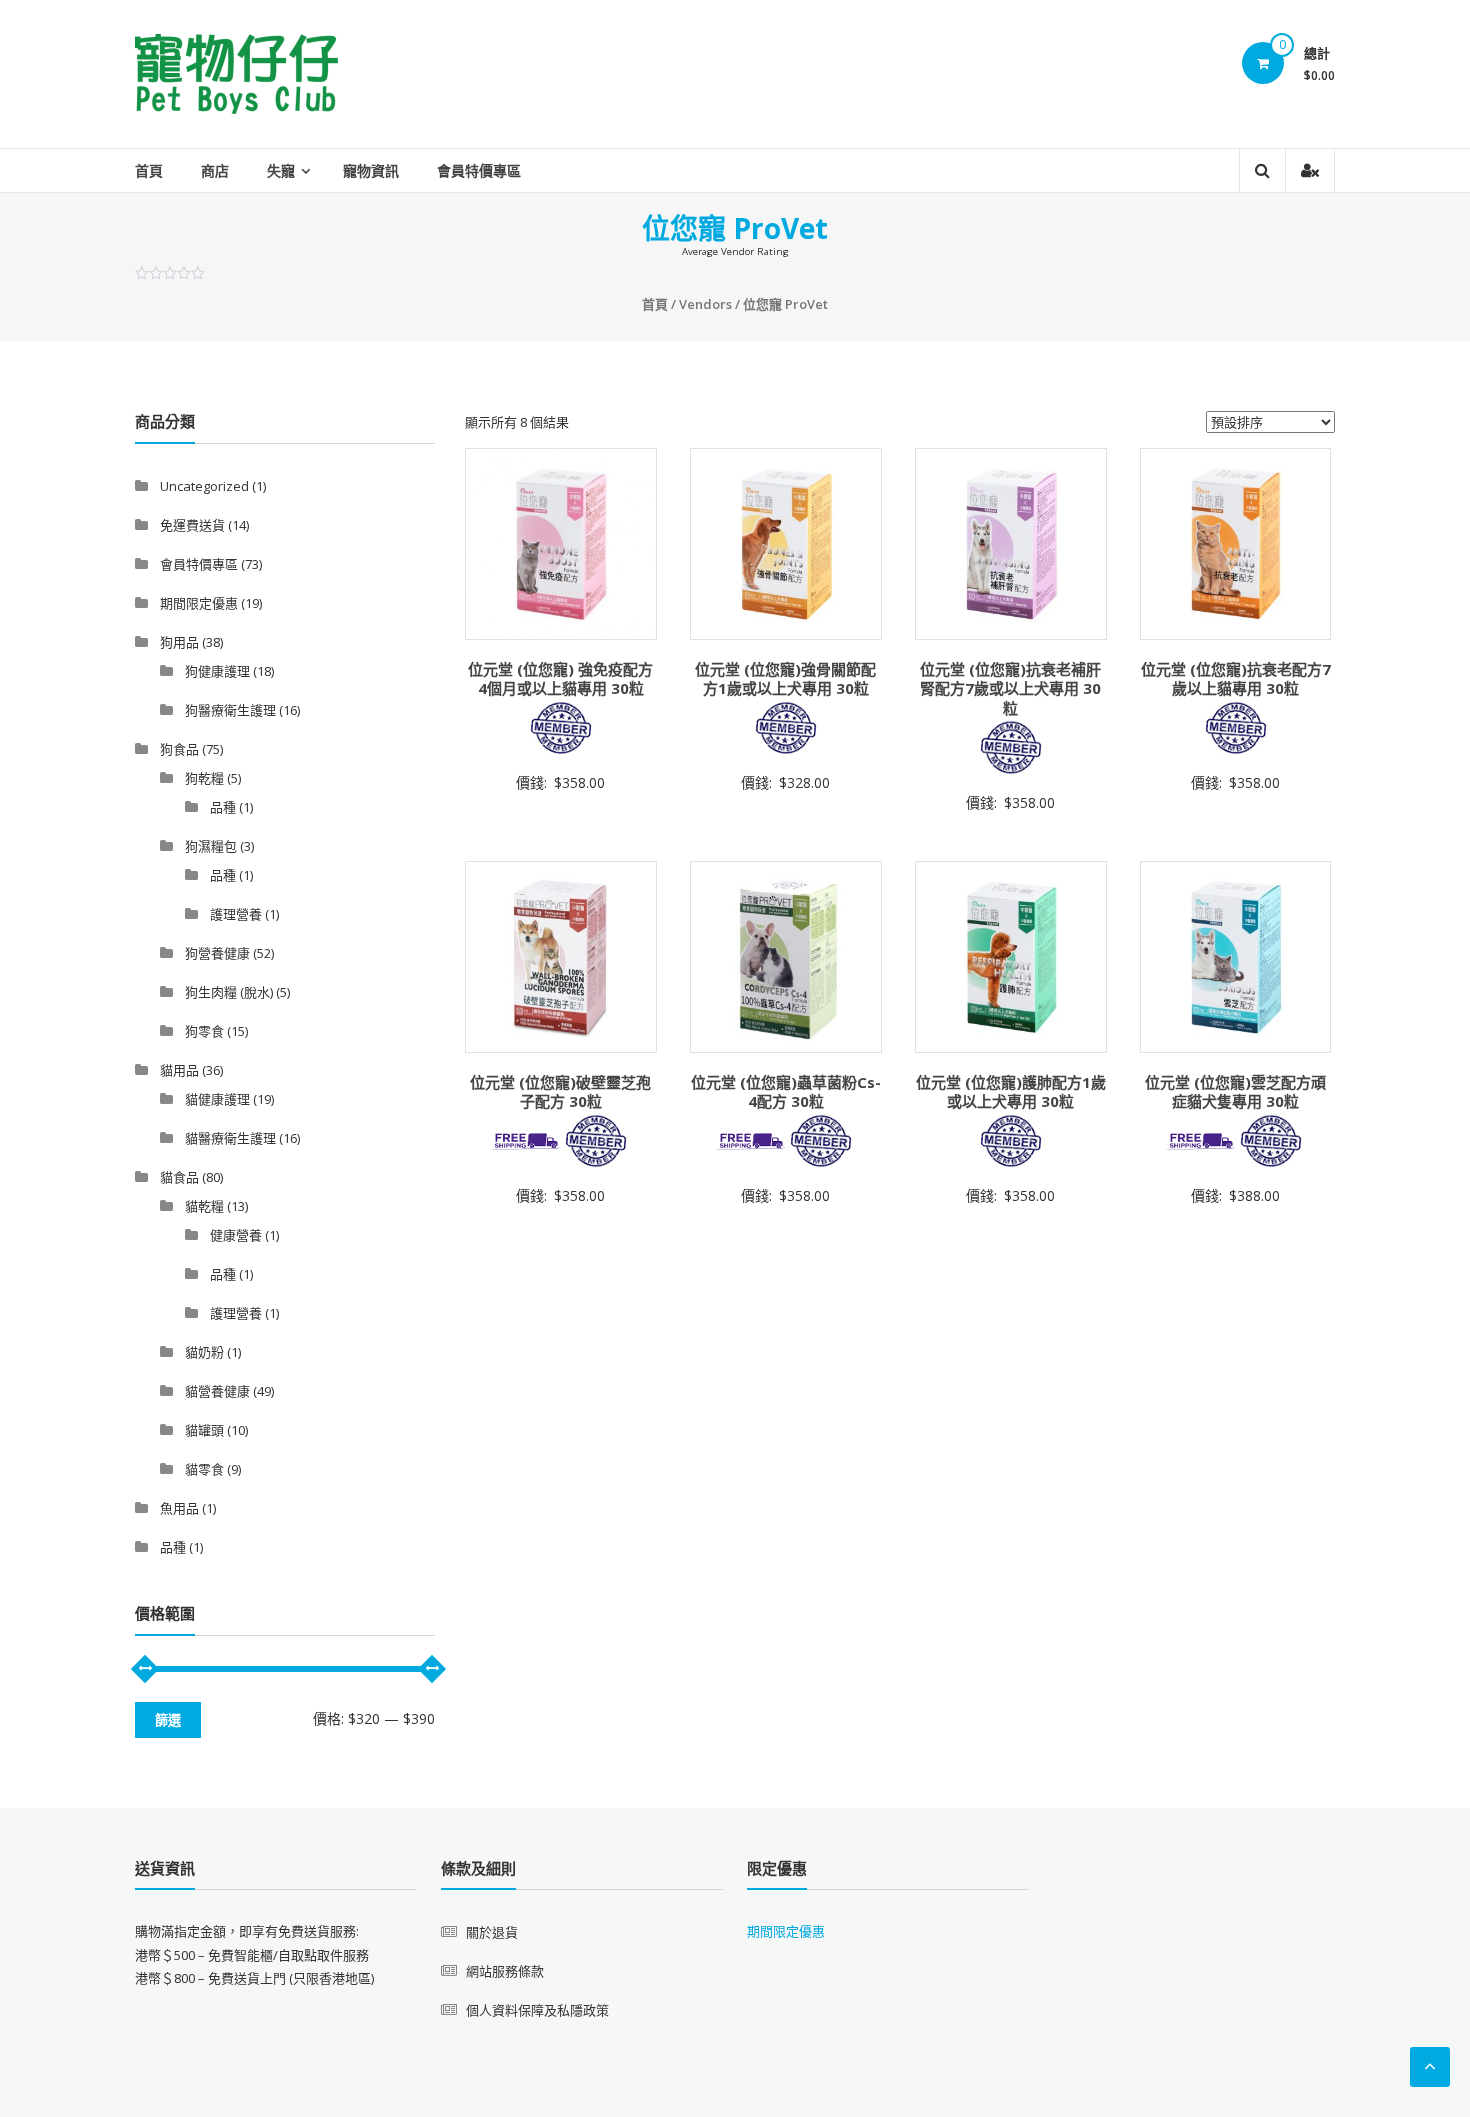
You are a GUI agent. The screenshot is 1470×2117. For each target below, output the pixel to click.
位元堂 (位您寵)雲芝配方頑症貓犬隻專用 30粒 (1235, 1092)
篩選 (168, 1720)
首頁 (149, 170)
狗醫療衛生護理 (230, 710)
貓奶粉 (204, 1352)
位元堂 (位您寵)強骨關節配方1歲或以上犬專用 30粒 (785, 679)
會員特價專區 (479, 170)
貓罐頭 (204, 1430)
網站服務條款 (505, 1971)
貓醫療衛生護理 (230, 1138)
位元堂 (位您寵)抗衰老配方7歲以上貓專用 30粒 (1236, 679)
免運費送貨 (192, 525)
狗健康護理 (217, 671)
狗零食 (204, 1031)
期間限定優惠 (199, 603)
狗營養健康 (217, 953)
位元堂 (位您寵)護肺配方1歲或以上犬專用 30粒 (1011, 1092)
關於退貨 (492, 1932)
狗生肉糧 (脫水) (229, 992)
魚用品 (179, 1508)
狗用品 (179, 642)
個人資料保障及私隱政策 (537, 2010)
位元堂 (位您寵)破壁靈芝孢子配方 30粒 (560, 1092)
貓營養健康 (217, 1391)
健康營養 (236, 1235)
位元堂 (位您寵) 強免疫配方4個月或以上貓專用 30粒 (560, 679)
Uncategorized (204, 486)
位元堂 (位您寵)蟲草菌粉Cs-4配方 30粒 (786, 1092)
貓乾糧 (204, 1206)
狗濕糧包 (211, 846)
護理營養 (236, 914)
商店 (215, 170)
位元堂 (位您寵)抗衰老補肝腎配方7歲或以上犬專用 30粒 (1010, 688)
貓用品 (179, 1070)
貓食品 (179, 1177)
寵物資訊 (371, 170)
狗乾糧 (204, 778)
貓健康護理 (217, 1099)
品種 (223, 807)
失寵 (281, 170)
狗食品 (179, 749)
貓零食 (204, 1469)
